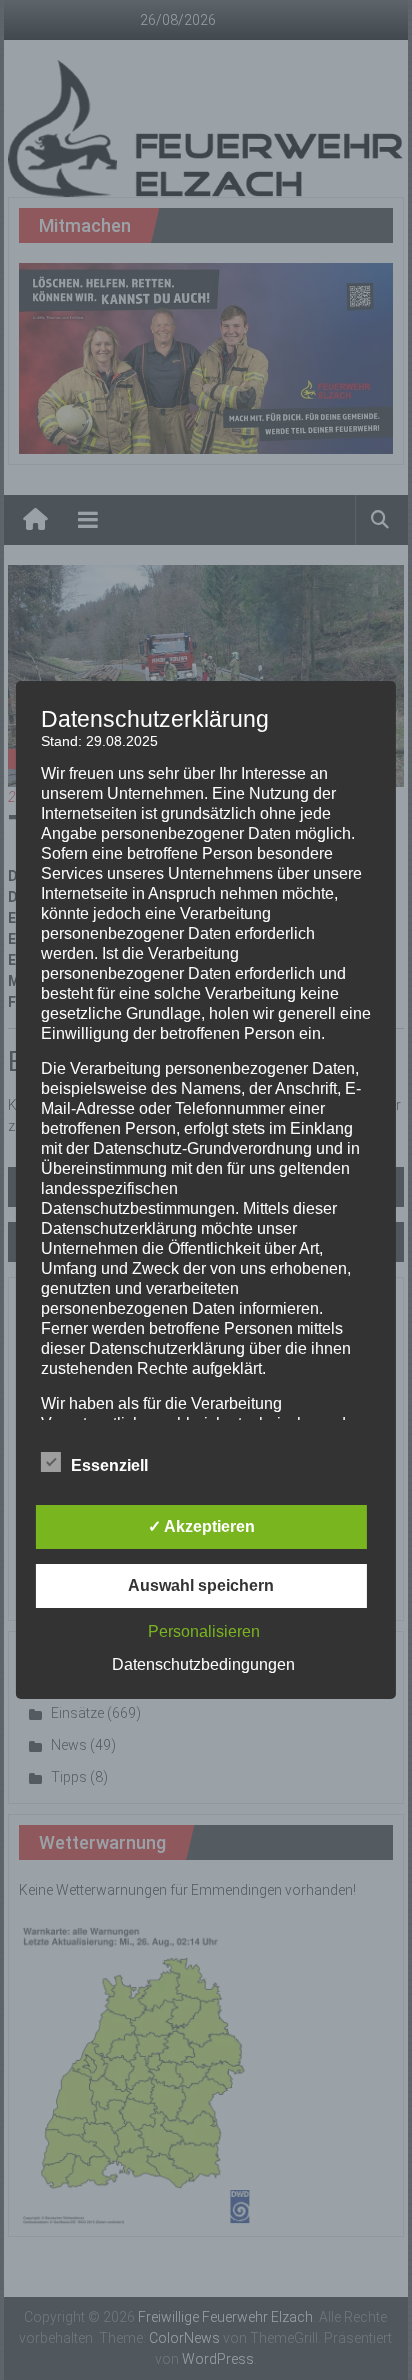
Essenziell (109, 1465)
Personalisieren (204, 1631)
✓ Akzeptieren (201, 1526)
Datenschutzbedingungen (203, 1664)
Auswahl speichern (201, 1585)
